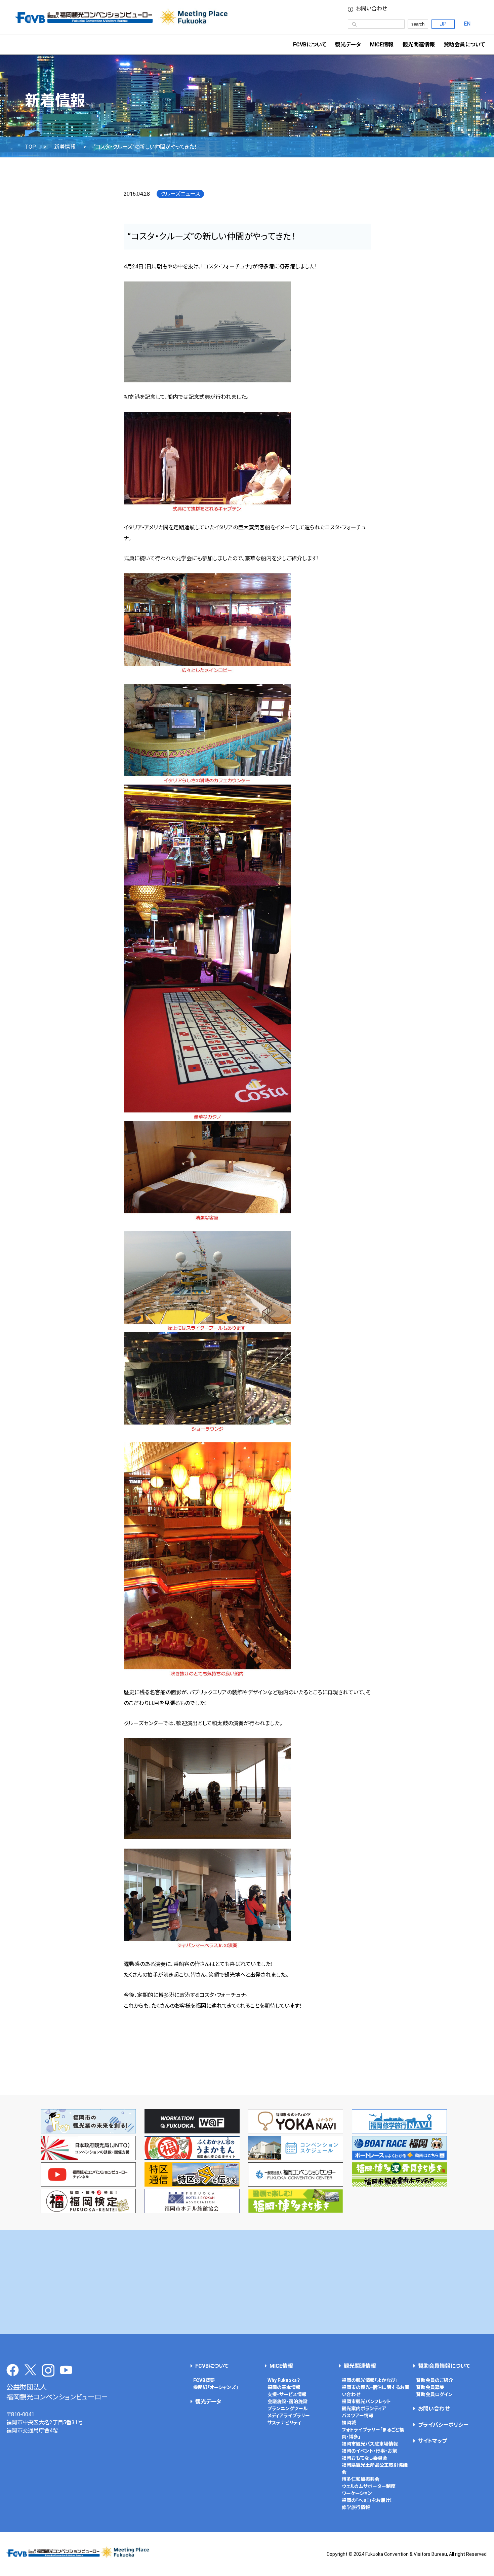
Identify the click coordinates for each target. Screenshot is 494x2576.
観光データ (348, 45)
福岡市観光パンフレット (366, 2401)
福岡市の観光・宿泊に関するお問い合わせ (376, 2391)
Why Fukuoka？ (284, 2380)
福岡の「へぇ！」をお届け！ (367, 2500)
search (418, 24)
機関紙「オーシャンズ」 (216, 2387)
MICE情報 (382, 45)
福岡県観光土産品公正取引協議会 (375, 2469)
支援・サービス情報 (287, 2394)
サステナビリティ (284, 2423)
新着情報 (65, 147)
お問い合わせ (372, 9)
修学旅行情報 (356, 2507)
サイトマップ (433, 2441)
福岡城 (349, 2423)
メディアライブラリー (289, 2416)
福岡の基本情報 (284, 2387)
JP (443, 24)
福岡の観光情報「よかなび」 (370, 2380)
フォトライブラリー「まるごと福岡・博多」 (373, 2433)
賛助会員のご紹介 (435, 2380)
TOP (30, 147)
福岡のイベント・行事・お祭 (369, 2451)
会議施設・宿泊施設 (287, 2401)
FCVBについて (212, 2366)
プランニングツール (288, 2409)
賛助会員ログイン (434, 2394)
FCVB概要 (204, 2380)
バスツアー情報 (358, 2416)
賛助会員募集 (430, 2387)
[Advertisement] (247, 2282)
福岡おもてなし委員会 (364, 2458)
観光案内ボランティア (364, 2409)
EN (467, 24)
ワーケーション (357, 2493)
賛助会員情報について (444, 2366)
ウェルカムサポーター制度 (369, 2486)
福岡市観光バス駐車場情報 (370, 2444)
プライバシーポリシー (443, 2425)
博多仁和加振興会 (361, 2479)
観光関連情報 (360, 2366)
